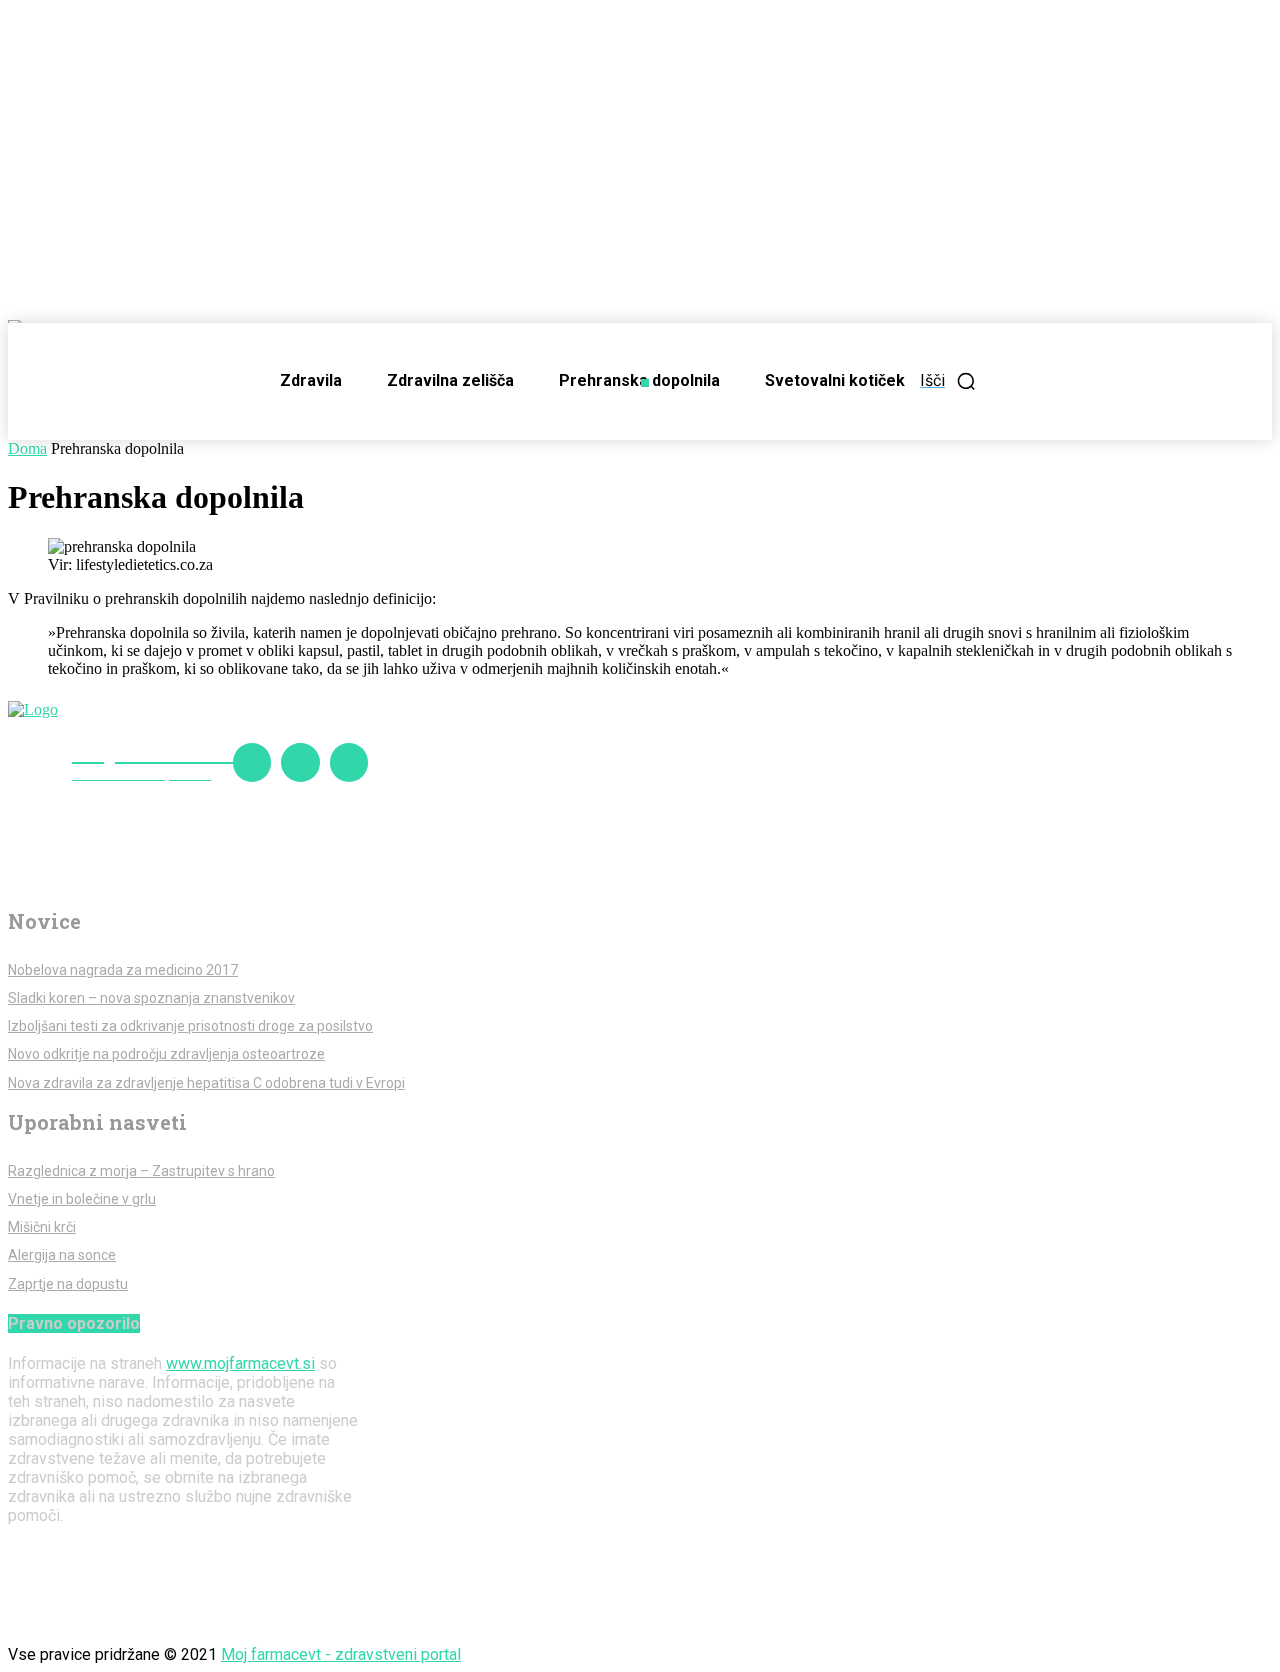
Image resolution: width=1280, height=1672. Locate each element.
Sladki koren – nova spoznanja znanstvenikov (151, 998)
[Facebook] (252, 762)
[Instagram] (300, 762)
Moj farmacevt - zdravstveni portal (341, 1654)
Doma (27, 448)
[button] (948, 381)
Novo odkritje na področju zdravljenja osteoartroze (166, 1054)
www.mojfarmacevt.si (240, 1363)
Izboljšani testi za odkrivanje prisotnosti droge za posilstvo (190, 1026)
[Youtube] (349, 762)
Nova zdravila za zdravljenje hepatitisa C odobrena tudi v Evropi (206, 1083)
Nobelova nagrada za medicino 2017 (123, 970)
